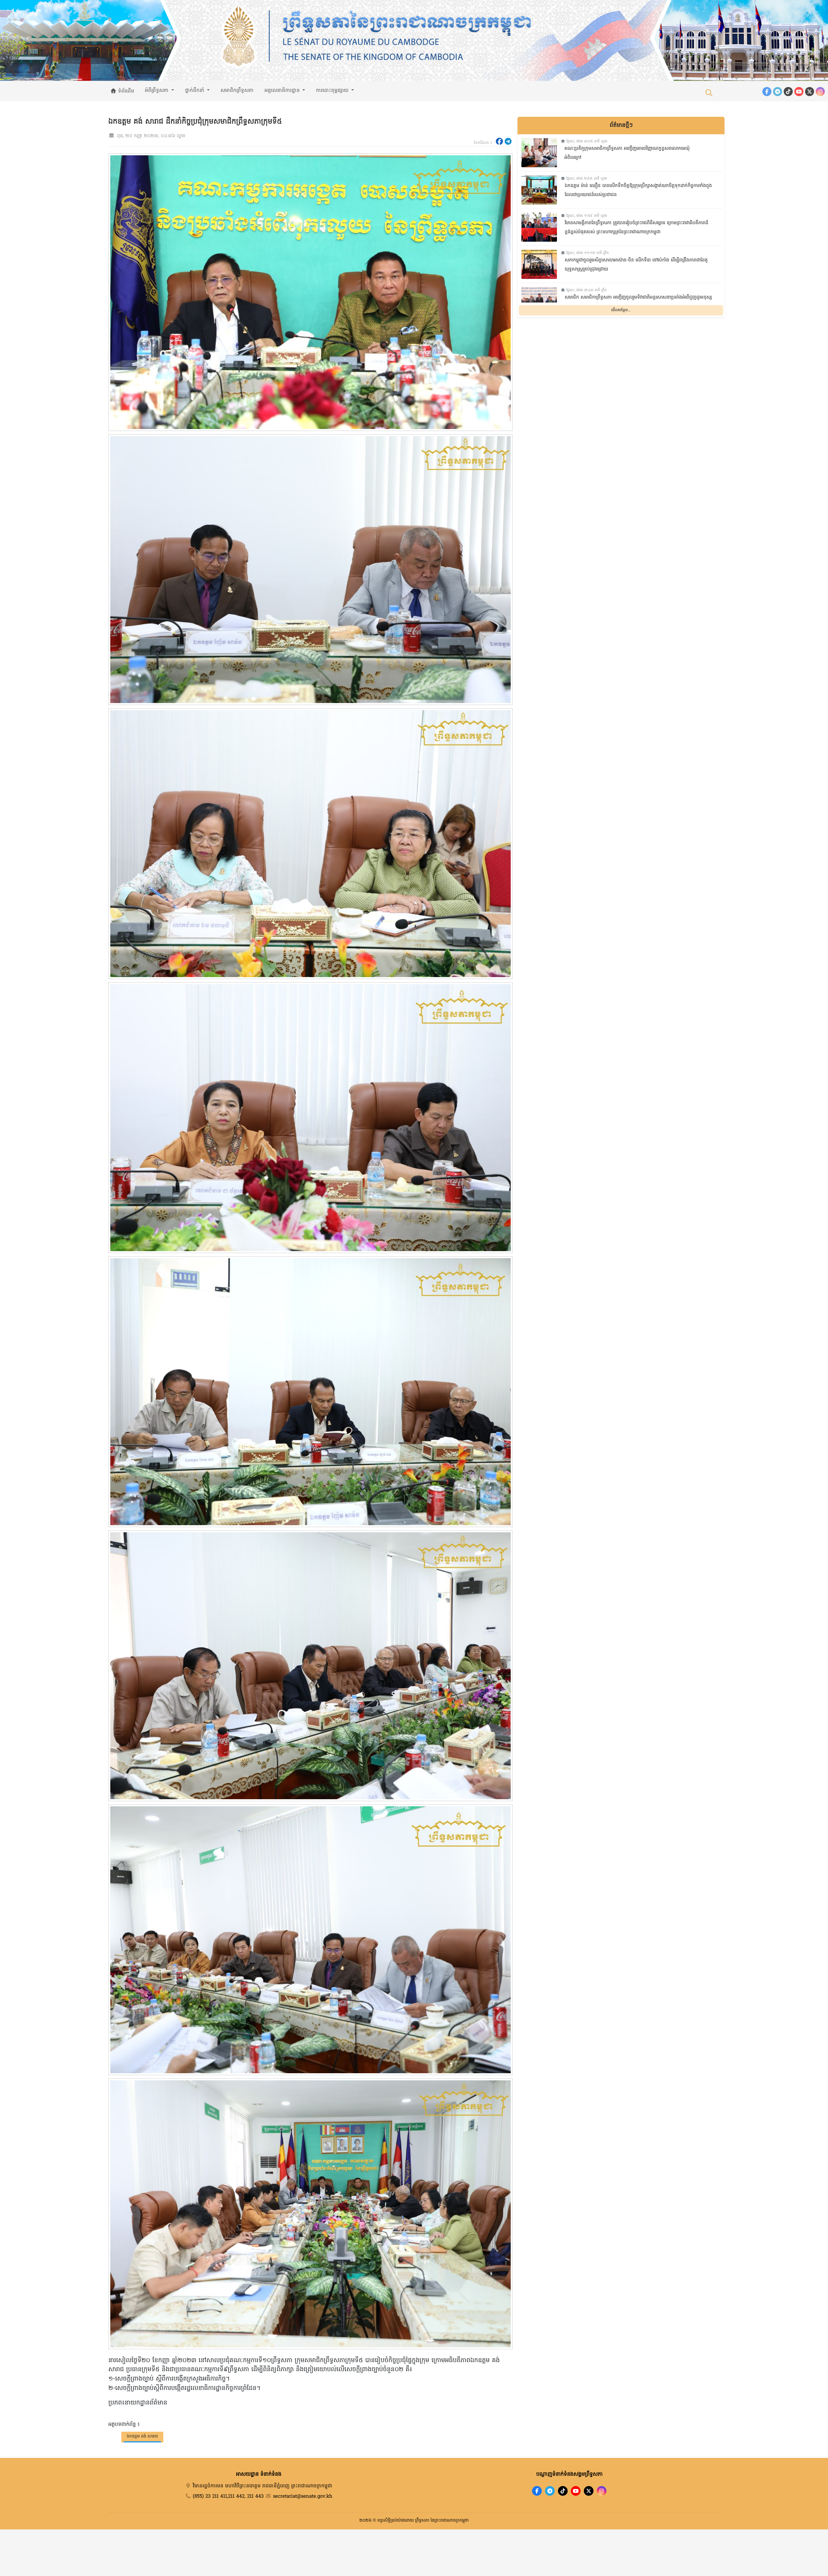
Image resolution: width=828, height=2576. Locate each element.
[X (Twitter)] (810, 92)
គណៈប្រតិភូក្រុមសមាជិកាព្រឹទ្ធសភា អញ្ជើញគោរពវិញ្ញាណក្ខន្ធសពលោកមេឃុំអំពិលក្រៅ (627, 153)
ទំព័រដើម (125, 91)
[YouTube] (799, 92)
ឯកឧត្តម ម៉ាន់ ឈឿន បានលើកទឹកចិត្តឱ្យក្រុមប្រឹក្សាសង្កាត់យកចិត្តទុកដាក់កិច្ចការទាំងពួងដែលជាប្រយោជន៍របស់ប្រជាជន (638, 191)
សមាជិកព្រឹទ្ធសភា (237, 91)
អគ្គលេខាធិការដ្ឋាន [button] (283, 91)
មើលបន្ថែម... (621, 310)
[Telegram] (778, 92)
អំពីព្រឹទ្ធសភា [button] (158, 91)
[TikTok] (788, 92)
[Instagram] (820, 92)
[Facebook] (767, 92)
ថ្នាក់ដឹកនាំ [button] (196, 91)
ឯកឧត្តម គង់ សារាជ (142, 2436)
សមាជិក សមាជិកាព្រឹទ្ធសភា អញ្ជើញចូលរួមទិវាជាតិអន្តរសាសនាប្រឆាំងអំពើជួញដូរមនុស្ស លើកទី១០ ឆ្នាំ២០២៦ (638, 302)
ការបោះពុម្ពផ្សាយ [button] (333, 91)
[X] (589, 2491)
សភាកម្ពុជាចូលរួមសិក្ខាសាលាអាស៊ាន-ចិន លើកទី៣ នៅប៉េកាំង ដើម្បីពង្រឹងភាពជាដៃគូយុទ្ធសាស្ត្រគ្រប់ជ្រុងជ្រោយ (636, 265)
